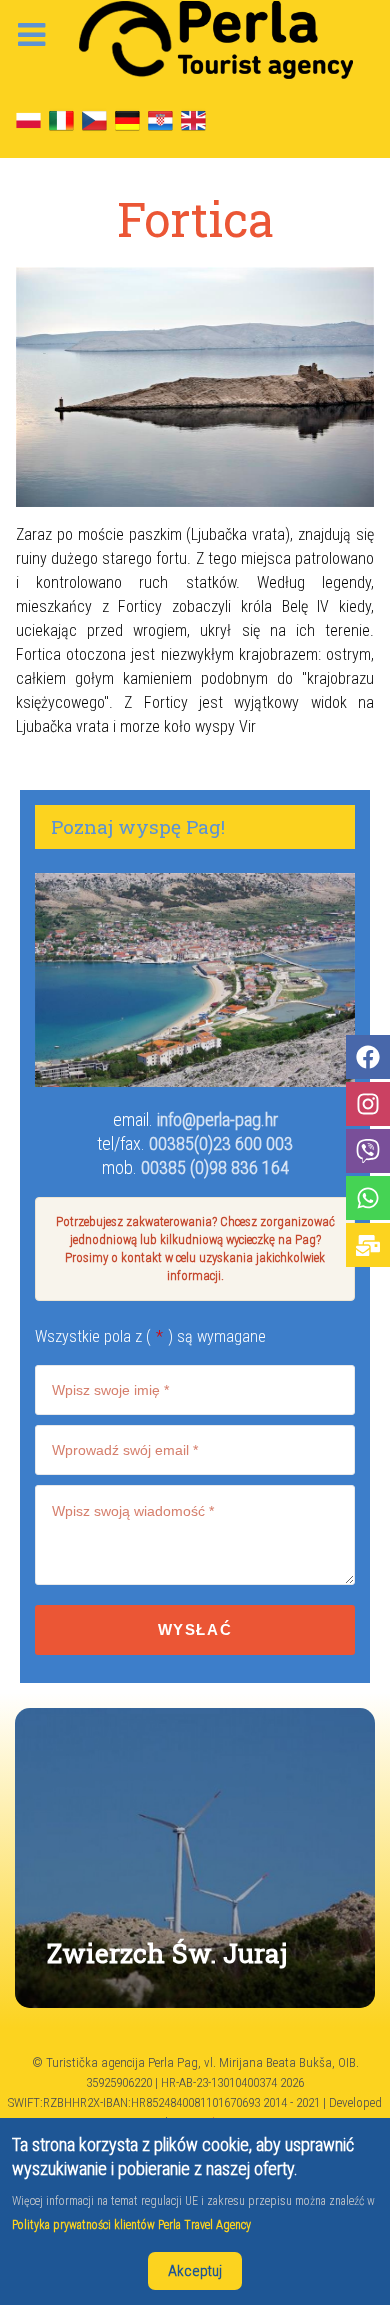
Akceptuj (195, 2271)
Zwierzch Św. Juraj (167, 1952)
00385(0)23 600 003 (221, 1143)
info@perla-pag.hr (217, 1119)
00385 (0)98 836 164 (215, 1167)
